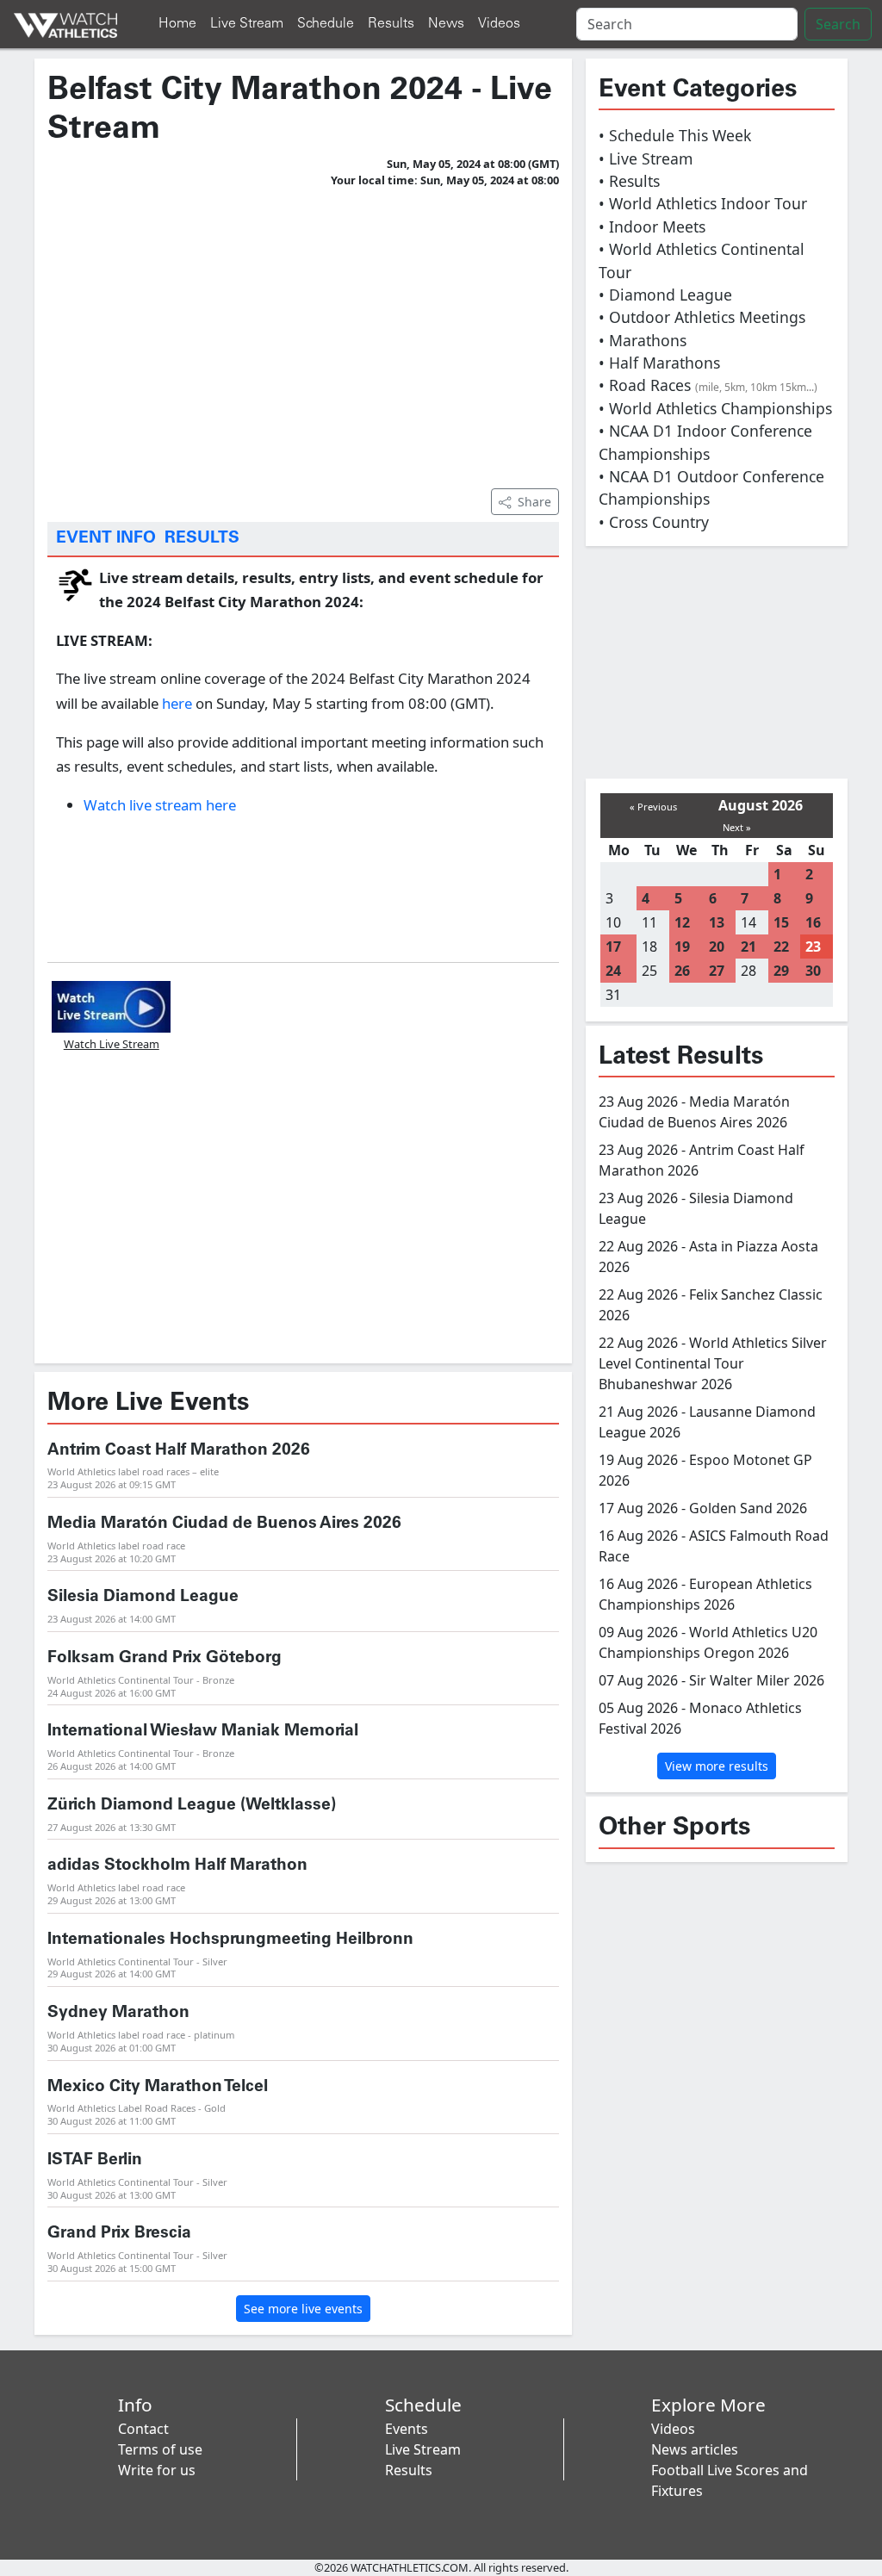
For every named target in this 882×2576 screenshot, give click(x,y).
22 (781, 947)
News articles (695, 2449)
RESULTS (202, 538)
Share (534, 502)
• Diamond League (665, 295)
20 (717, 947)
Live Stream (247, 24)
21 (748, 947)
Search (838, 24)
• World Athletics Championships (715, 408)
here (177, 703)
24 (613, 971)
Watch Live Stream (112, 1044)
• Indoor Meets (652, 227)
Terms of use (160, 2449)
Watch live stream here (160, 805)
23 (813, 947)
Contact (143, 2429)
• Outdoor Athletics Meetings (702, 317)
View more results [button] (717, 1766)
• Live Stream (646, 158)
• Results (629, 181)
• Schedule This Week (675, 135)
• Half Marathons (659, 363)
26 (682, 971)
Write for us (157, 2470)
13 (717, 922)
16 (813, 922)
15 (781, 922)
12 (682, 922)
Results (391, 24)
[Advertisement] (303, 335)
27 (717, 971)
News (446, 24)
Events (407, 2429)
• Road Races (708, 385)
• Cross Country (654, 522)
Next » (737, 827)
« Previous (653, 807)
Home (177, 24)
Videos (499, 24)
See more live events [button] (303, 2309)
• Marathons (643, 340)
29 (781, 971)
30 (813, 971)
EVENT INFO (106, 538)
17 (613, 947)
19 (682, 947)
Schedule (326, 24)
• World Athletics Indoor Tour (703, 203)
